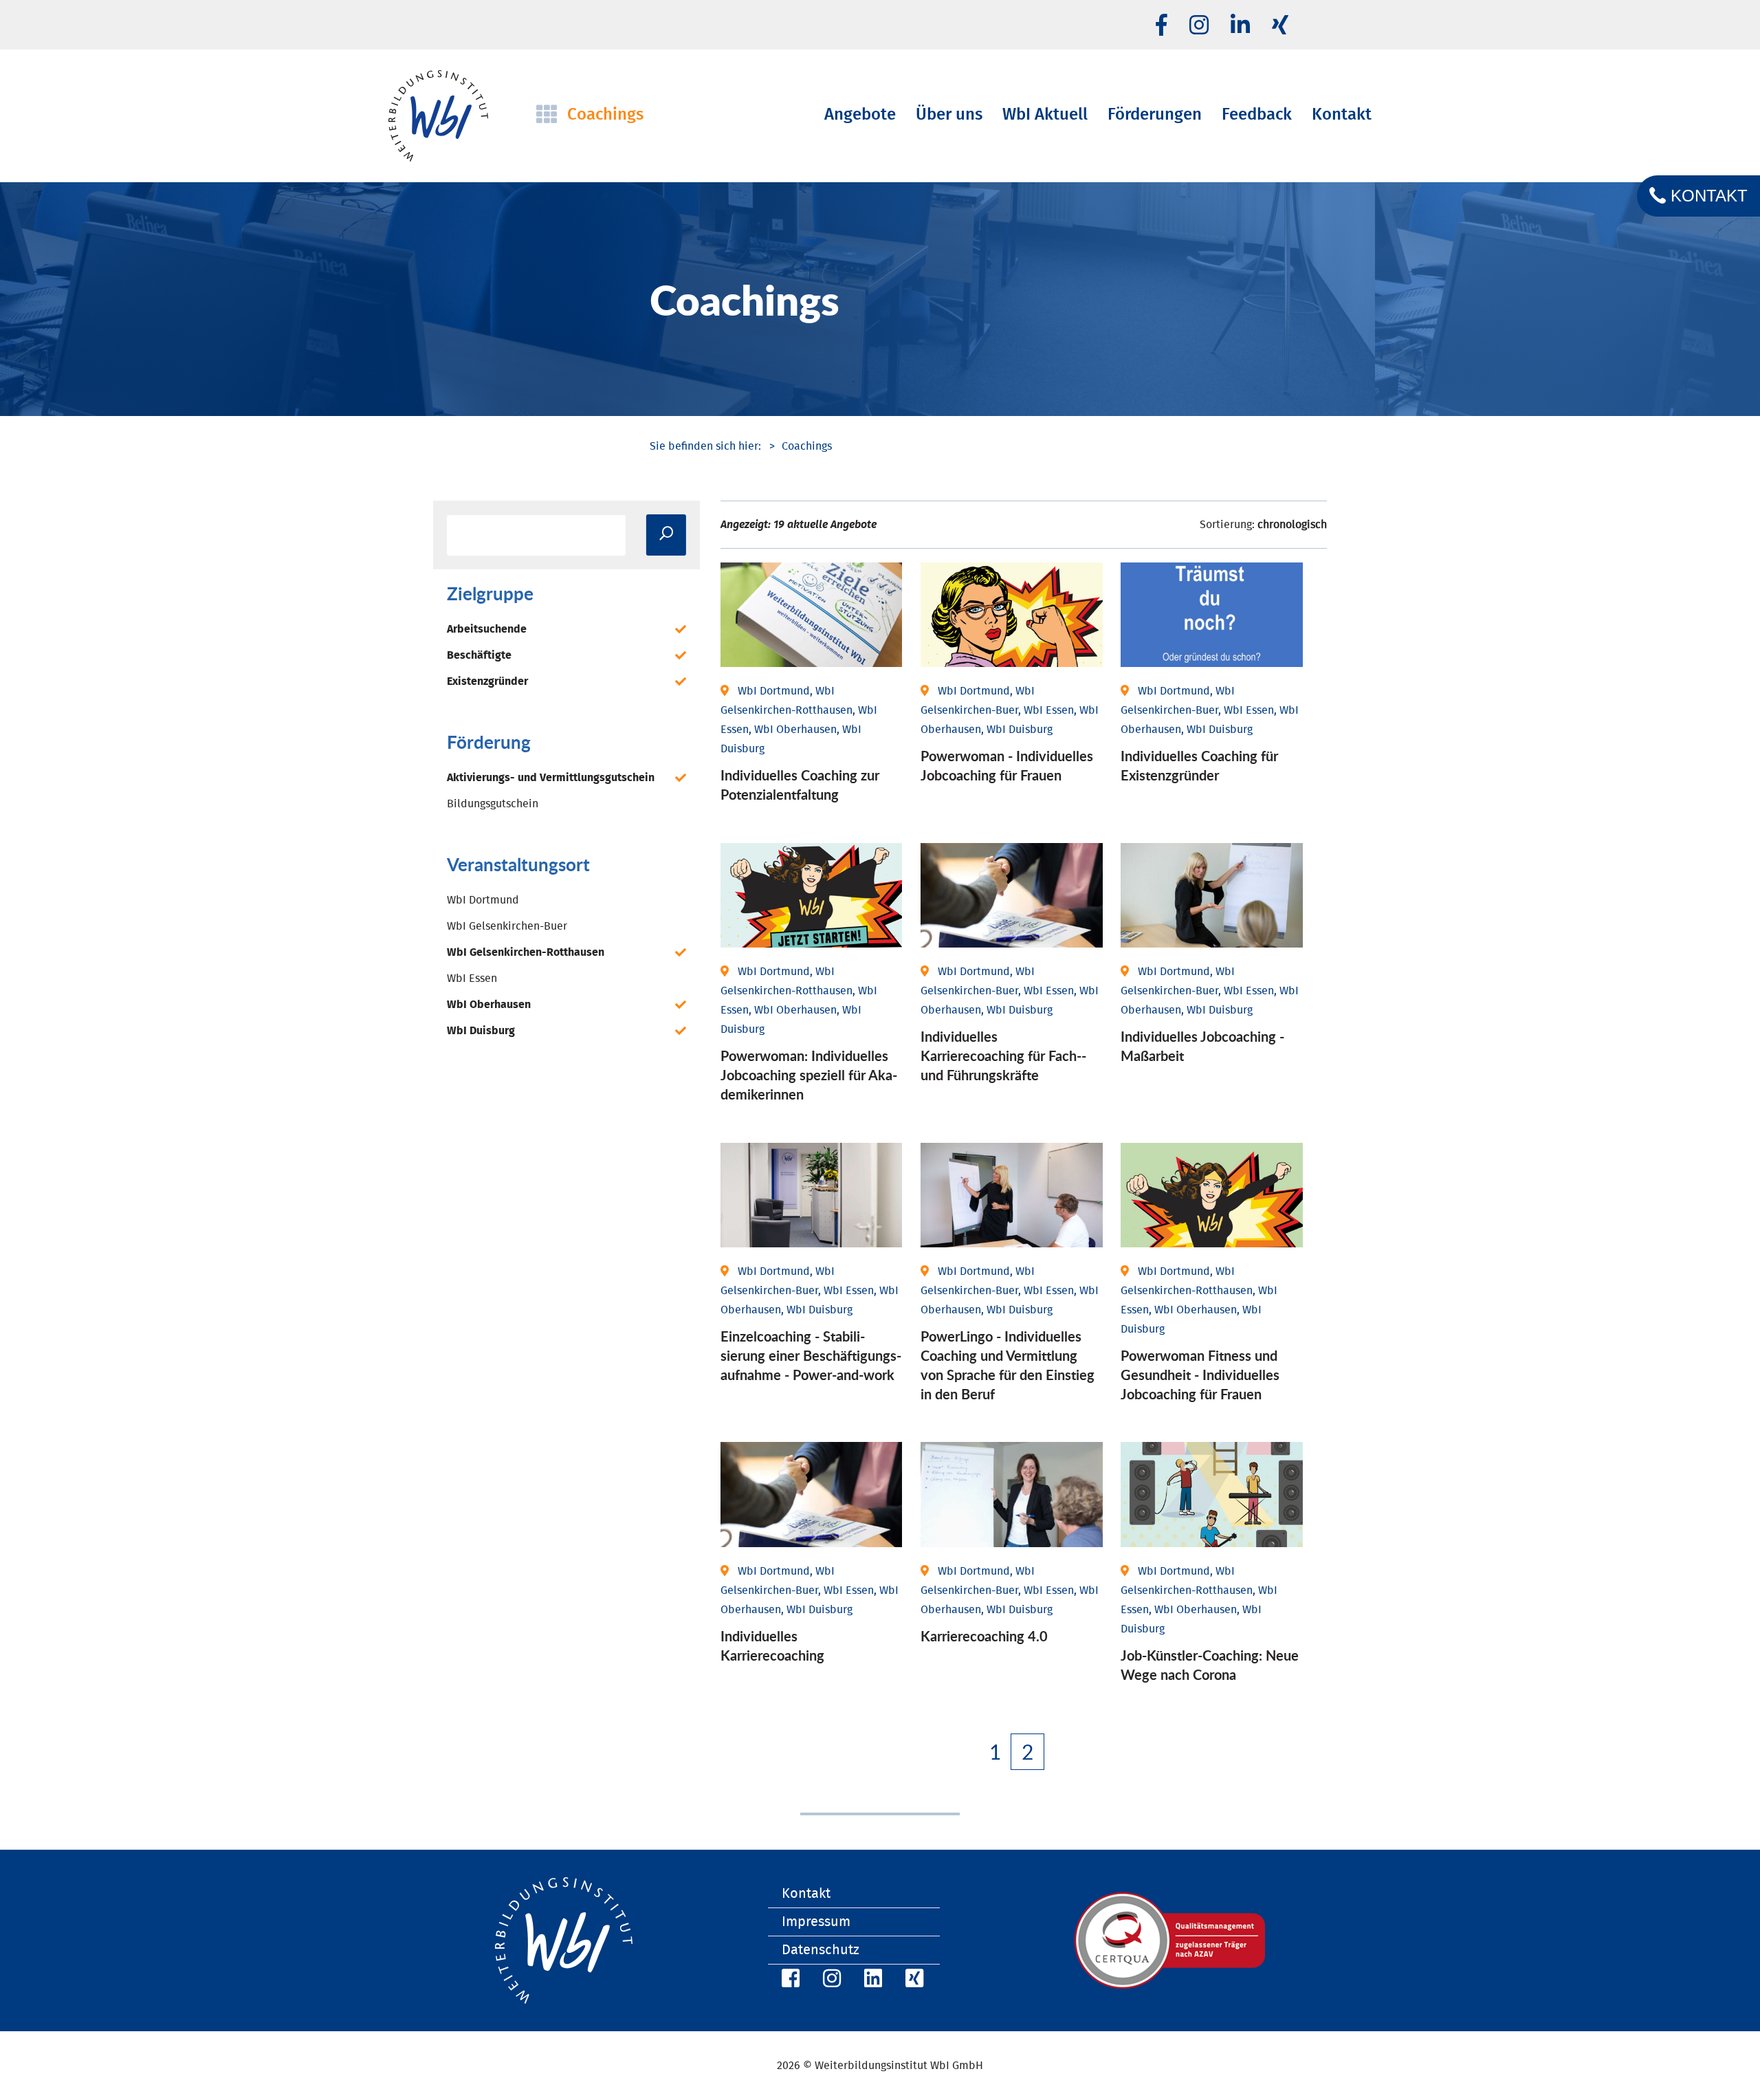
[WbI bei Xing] (1280, 26)
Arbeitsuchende (487, 629)
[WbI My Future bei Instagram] (1199, 26)
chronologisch (1292, 525)
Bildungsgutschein (493, 804)
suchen (666, 535)
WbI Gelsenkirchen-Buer (507, 926)
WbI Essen (472, 978)
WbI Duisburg (481, 1031)
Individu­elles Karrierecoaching (772, 1645)
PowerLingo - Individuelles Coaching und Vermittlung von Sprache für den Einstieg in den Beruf (1008, 1365)
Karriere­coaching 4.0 (984, 1636)
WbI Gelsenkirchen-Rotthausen (526, 952)
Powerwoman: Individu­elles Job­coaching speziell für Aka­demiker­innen (809, 1075)
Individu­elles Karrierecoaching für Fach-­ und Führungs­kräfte (1003, 1056)
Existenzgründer (487, 681)
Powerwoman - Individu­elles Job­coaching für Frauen (1007, 765)
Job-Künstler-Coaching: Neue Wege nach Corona (1210, 1665)
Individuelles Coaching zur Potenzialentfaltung (800, 785)
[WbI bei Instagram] (830, 1981)
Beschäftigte (479, 655)
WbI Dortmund (483, 900)
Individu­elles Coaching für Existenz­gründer (1199, 765)
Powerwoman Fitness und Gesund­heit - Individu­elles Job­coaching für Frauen (1200, 1375)
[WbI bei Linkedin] (1240, 26)
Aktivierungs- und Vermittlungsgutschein (551, 778)
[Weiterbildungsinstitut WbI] (705, 446)
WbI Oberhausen (489, 1005)
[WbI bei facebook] (1162, 26)
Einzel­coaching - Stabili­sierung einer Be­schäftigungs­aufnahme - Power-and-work (811, 1355)
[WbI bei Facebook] (789, 1981)
